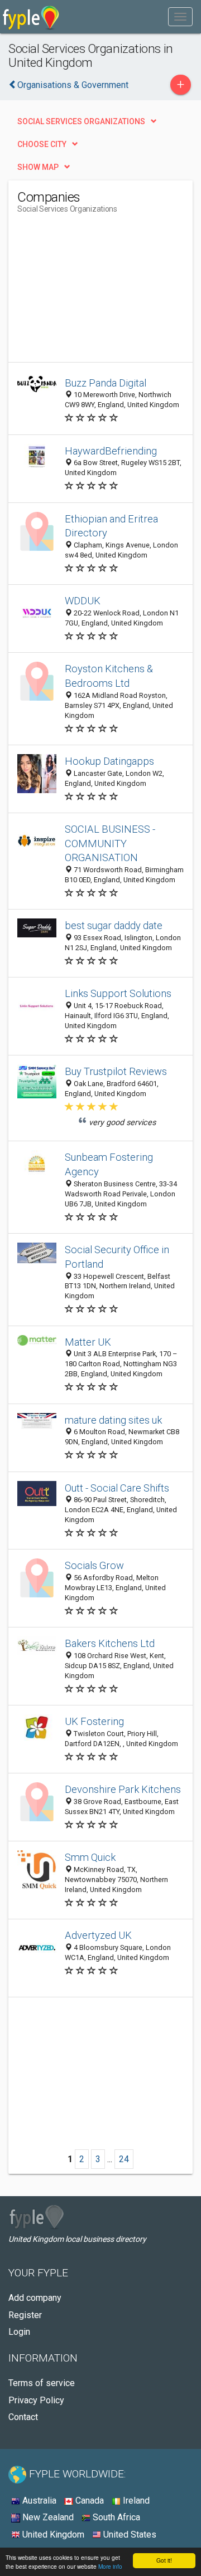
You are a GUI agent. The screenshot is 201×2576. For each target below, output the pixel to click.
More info (110, 2566)
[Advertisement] (101, 292)
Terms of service (42, 2383)
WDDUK (83, 601)
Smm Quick (90, 1857)
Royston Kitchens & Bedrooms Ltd (109, 676)
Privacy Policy (36, 2400)
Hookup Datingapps (109, 761)
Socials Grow (94, 1565)
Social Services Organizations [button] (81, 121)
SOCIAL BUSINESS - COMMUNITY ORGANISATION (110, 844)
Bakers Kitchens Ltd (110, 1643)
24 (124, 2159)
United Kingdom (52, 2535)
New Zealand (47, 2517)
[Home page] (31, 17)
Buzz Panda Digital (106, 383)
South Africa (115, 2517)
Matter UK (88, 1342)
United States (129, 2535)
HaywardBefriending (111, 451)
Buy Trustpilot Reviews (116, 1071)
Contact (23, 2417)
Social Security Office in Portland (117, 1257)
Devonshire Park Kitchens (123, 1789)
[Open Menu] (180, 17)
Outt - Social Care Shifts (117, 1488)
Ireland (135, 2501)
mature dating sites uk (113, 1420)
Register (25, 2315)
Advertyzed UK (98, 1935)
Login (19, 2332)
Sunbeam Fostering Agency (109, 1164)
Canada (88, 2501)
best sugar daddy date (114, 925)
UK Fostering (94, 1721)
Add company (35, 2298)
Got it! (164, 2560)
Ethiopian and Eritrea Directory (111, 526)
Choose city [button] (42, 144)
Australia (38, 2501)
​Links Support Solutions (118, 993)
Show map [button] (38, 167)
